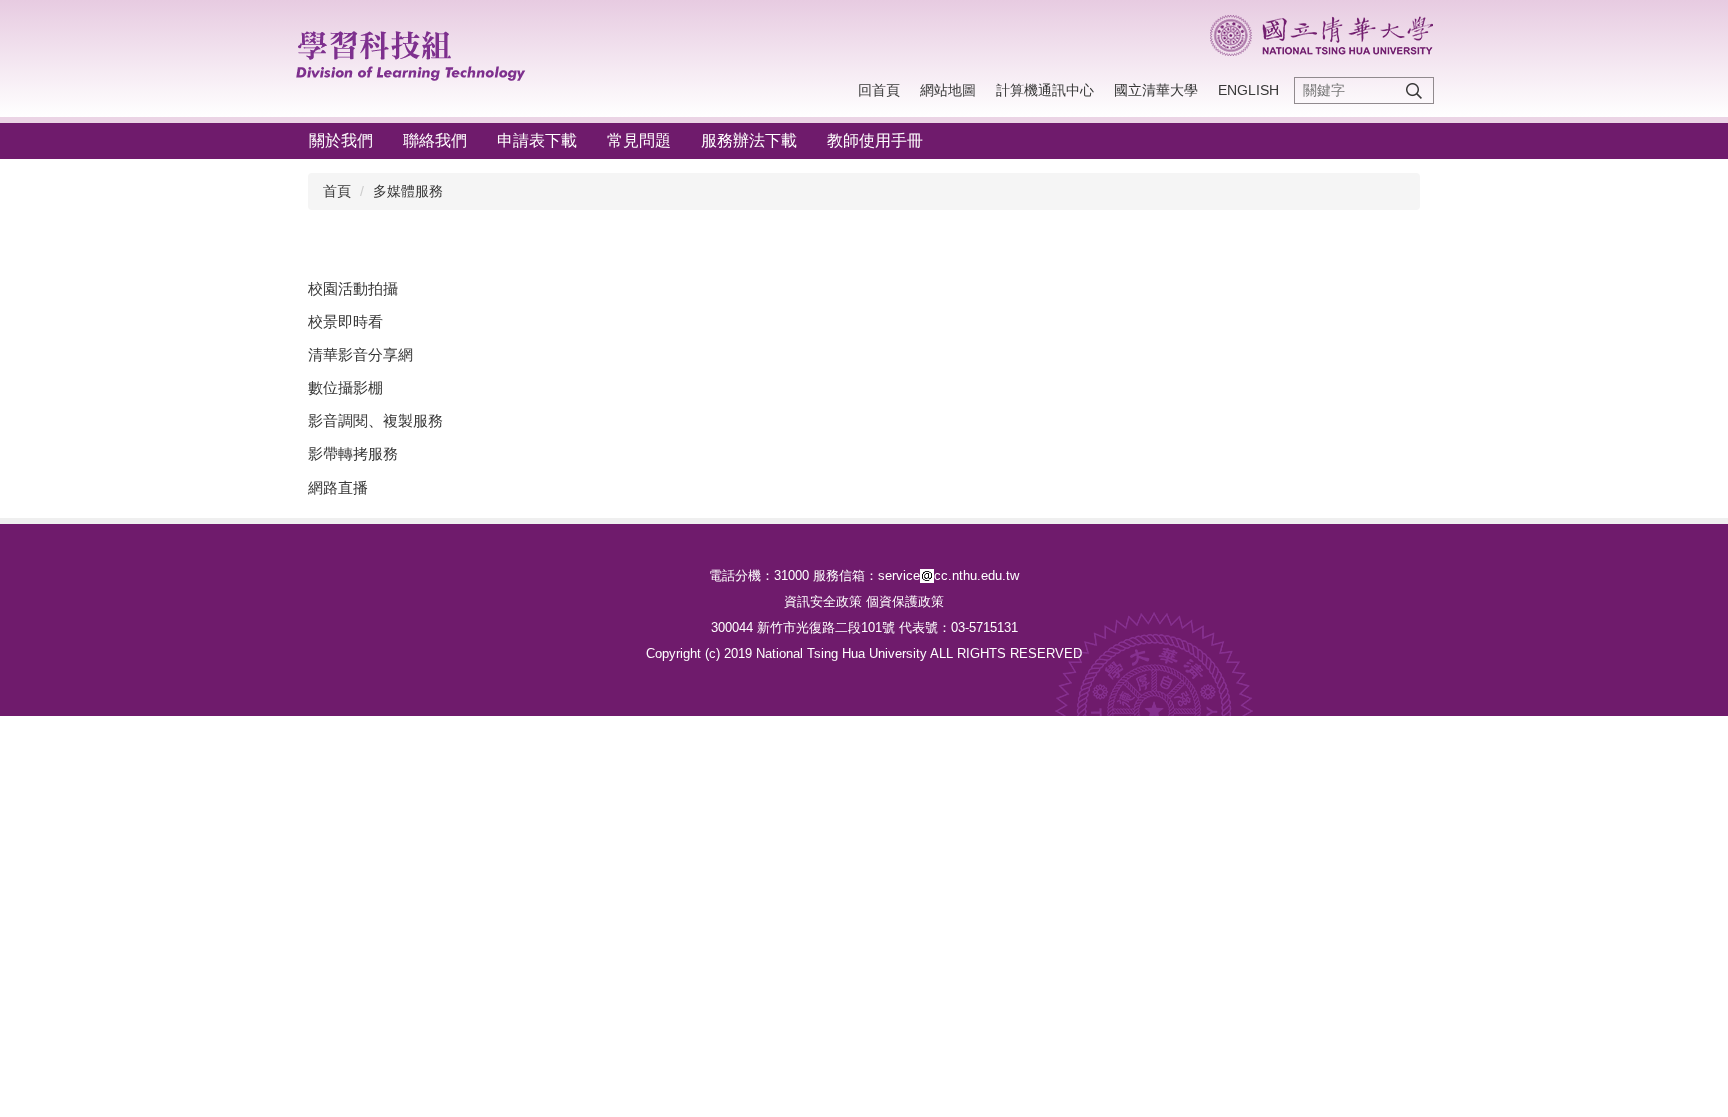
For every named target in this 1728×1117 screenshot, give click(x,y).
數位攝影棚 (345, 387)
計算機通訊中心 (1045, 90)
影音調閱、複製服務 (375, 420)
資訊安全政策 (823, 601)
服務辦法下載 (749, 140)
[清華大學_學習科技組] (421, 52)
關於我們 (341, 140)
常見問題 (639, 140)
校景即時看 (345, 321)
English (1248, 90)
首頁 (337, 191)
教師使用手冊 (875, 140)
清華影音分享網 (360, 354)
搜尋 (1414, 90)
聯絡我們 (435, 140)
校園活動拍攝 (353, 288)
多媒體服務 (408, 191)
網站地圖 (948, 90)
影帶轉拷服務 (353, 453)
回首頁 (879, 90)
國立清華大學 (1156, 90)
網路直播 (338, 487)
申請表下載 (537, 140)
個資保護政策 (905, 601)
